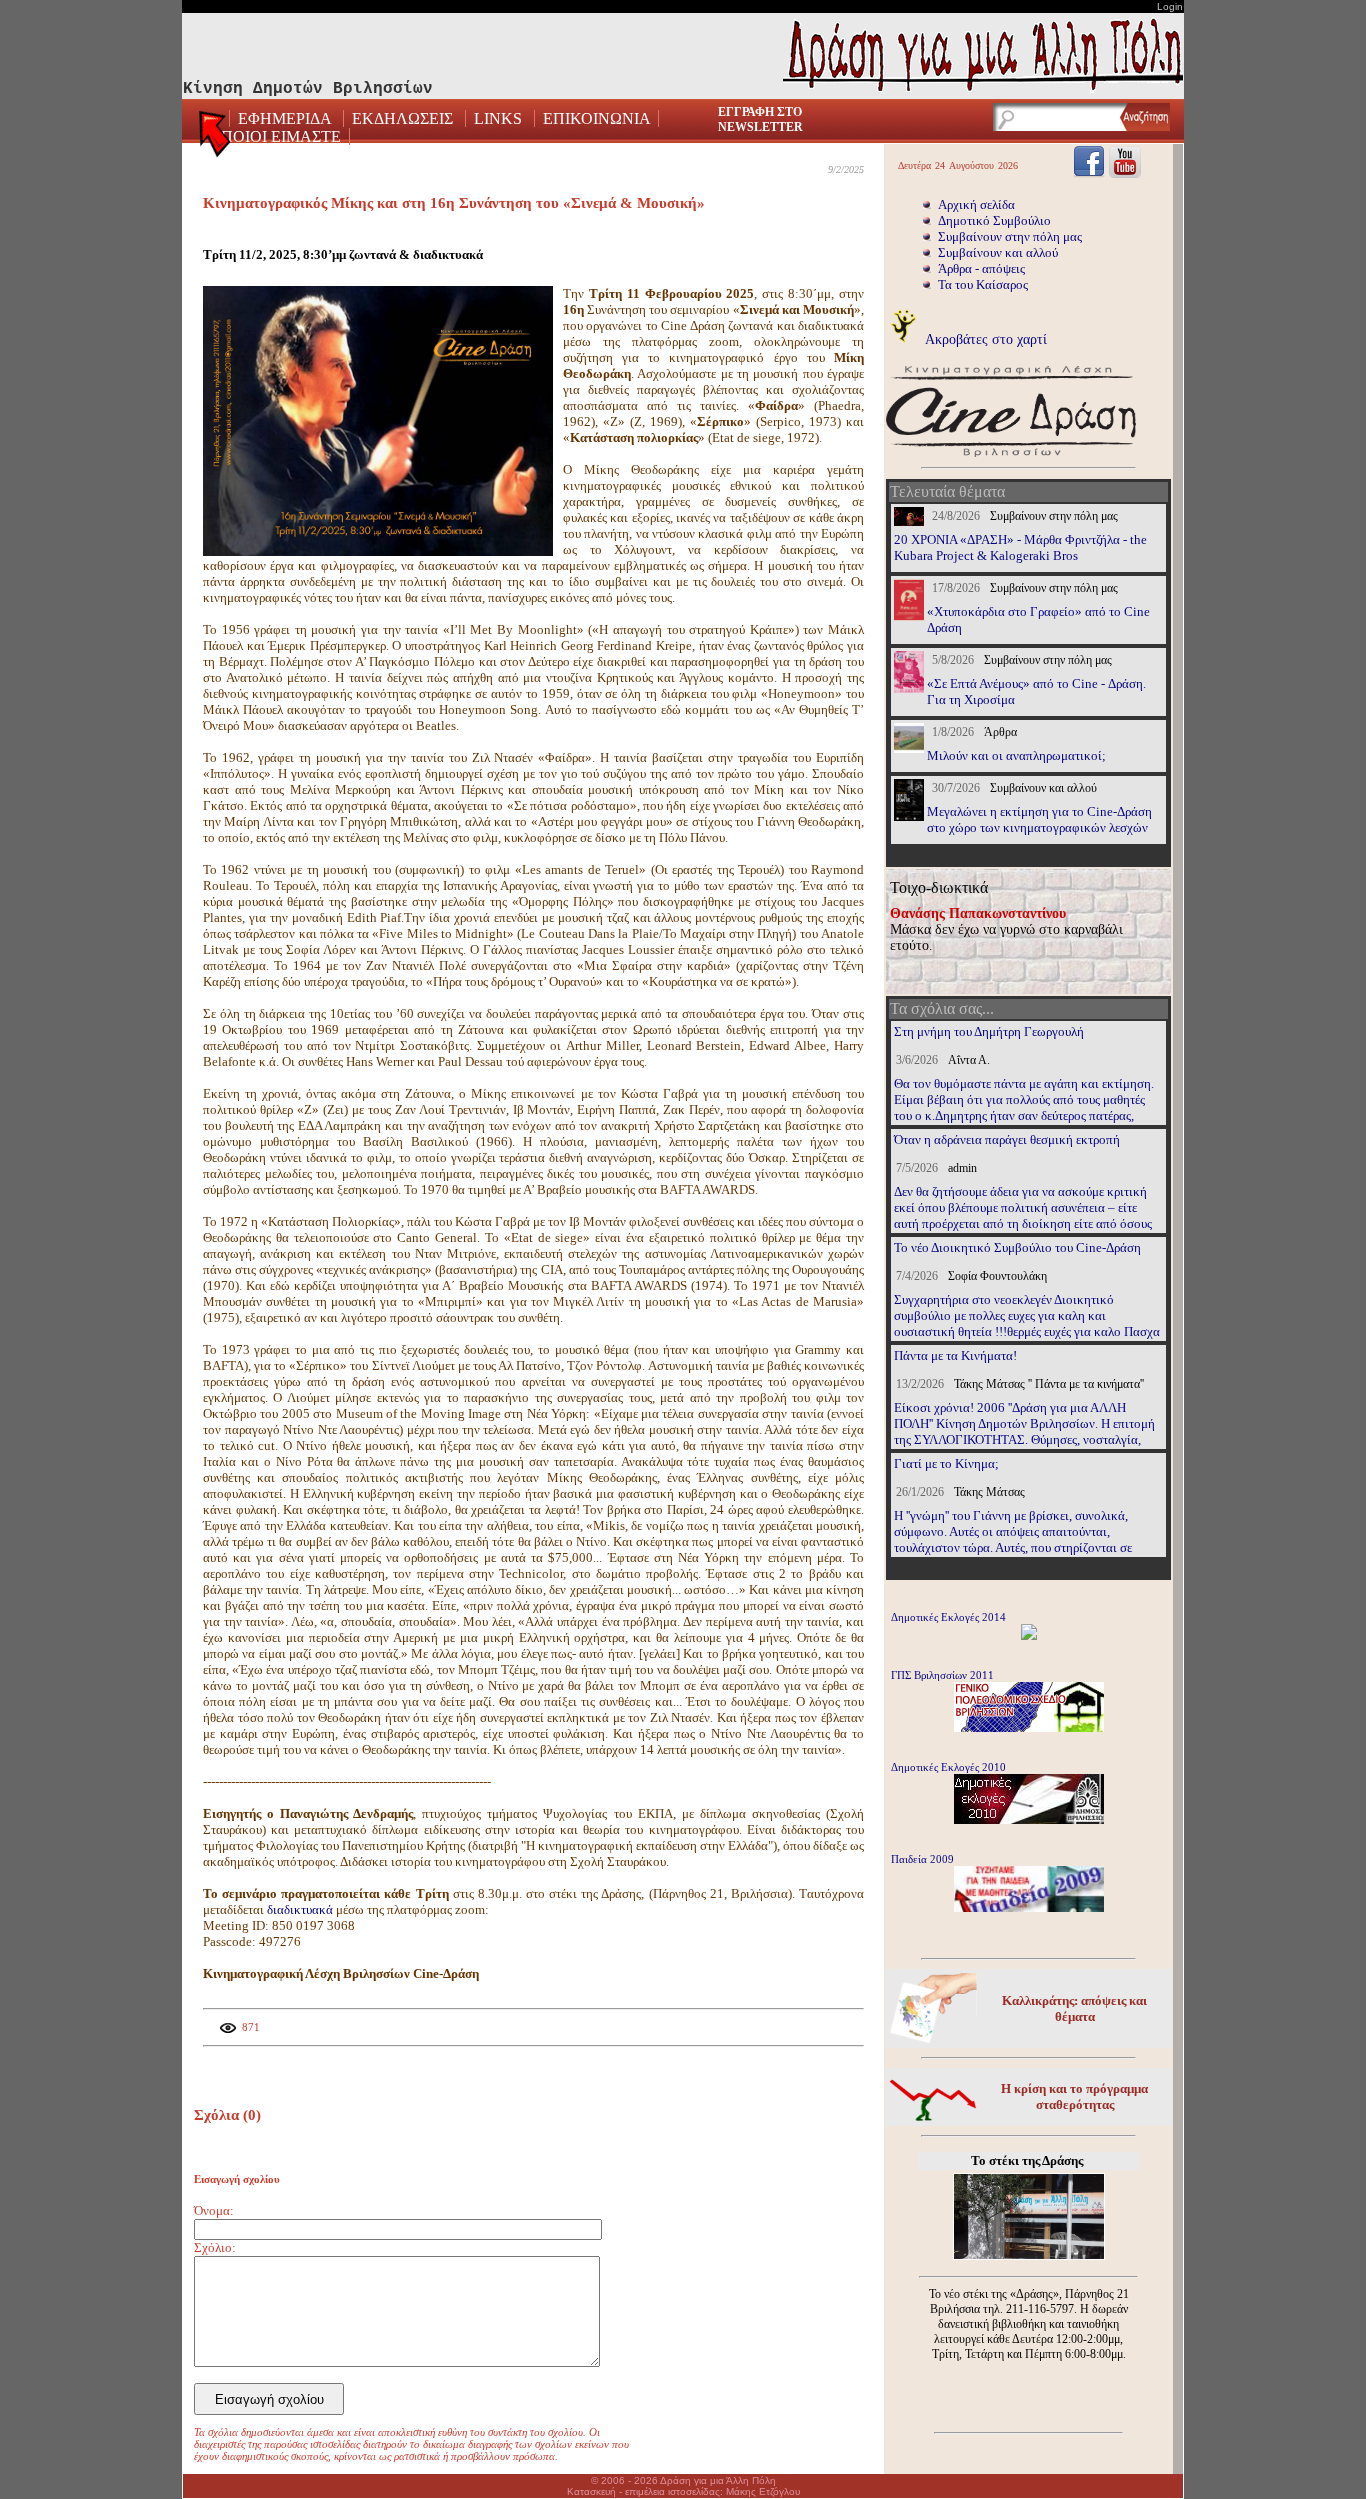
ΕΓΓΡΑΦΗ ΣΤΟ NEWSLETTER (760, 119)
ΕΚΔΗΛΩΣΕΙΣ (402, 118)
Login (1170, 6)
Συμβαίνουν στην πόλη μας (1010, 236)
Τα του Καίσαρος (983, 284)
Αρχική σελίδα (976, 204)
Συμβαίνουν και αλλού (998, 252)
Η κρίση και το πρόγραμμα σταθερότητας (1074, 2096)
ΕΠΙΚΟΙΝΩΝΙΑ (596, 118)
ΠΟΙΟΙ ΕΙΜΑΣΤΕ (281, 136)
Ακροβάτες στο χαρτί (984, 339)
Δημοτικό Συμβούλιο (994, 220)
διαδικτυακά (301, 1909)
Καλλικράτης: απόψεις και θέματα (1074, 2008)
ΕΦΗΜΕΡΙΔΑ (286, 118)
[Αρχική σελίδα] (216, 140)
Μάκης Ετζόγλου (763, 2491)
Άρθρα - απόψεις (981, 268)
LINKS (498, 118)
